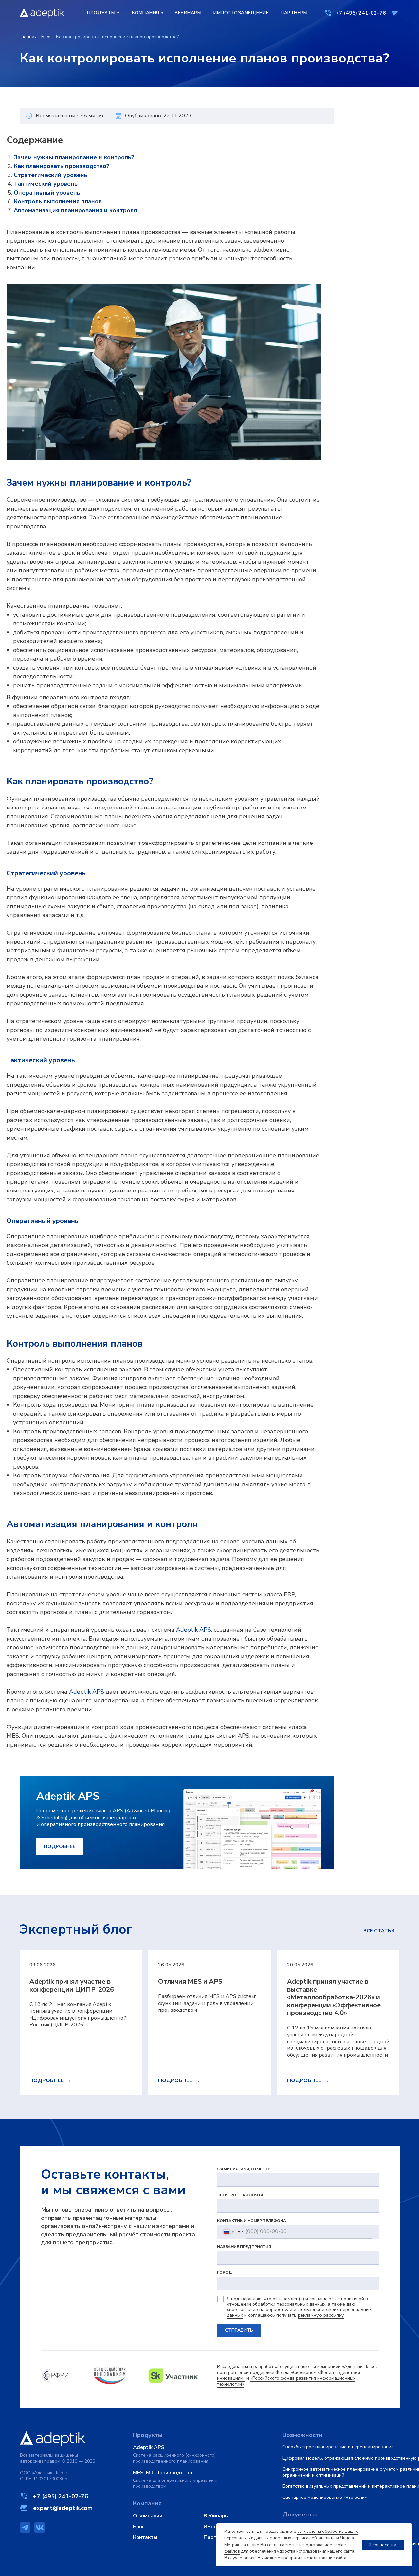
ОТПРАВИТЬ (239, 2330)
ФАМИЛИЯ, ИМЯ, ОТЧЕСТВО (245, 2169)
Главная (28, 37)
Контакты (145, 2537)
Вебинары (216, 2516)
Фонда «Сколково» (296, 2372)
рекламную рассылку (321, 2315)
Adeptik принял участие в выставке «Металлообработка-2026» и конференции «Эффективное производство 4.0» (334, 1997)
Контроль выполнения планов (58, 201)
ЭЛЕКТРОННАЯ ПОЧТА (240, 2195)
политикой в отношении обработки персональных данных (297, 2302)
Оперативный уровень (47, 193)
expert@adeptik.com (63, 2508)
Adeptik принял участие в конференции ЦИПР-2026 (72, 1985)
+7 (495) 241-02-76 (361, 13)
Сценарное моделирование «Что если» (325, 2497)
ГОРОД (225, 2272)
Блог (46, 37)
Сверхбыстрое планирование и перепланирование (338, 2447)
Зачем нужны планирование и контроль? (74, 157)
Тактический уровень (46, 184)
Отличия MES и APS (190, 1982)
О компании (148, 2516)
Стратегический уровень (51, 175)
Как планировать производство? (62, 166)
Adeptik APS (194, 1630)
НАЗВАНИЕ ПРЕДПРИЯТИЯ (244, 2247)
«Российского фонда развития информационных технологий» (286, 2381)
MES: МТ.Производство (163, 2473)
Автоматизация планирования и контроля (75, 210)
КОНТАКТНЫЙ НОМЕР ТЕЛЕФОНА (252, 2221)
